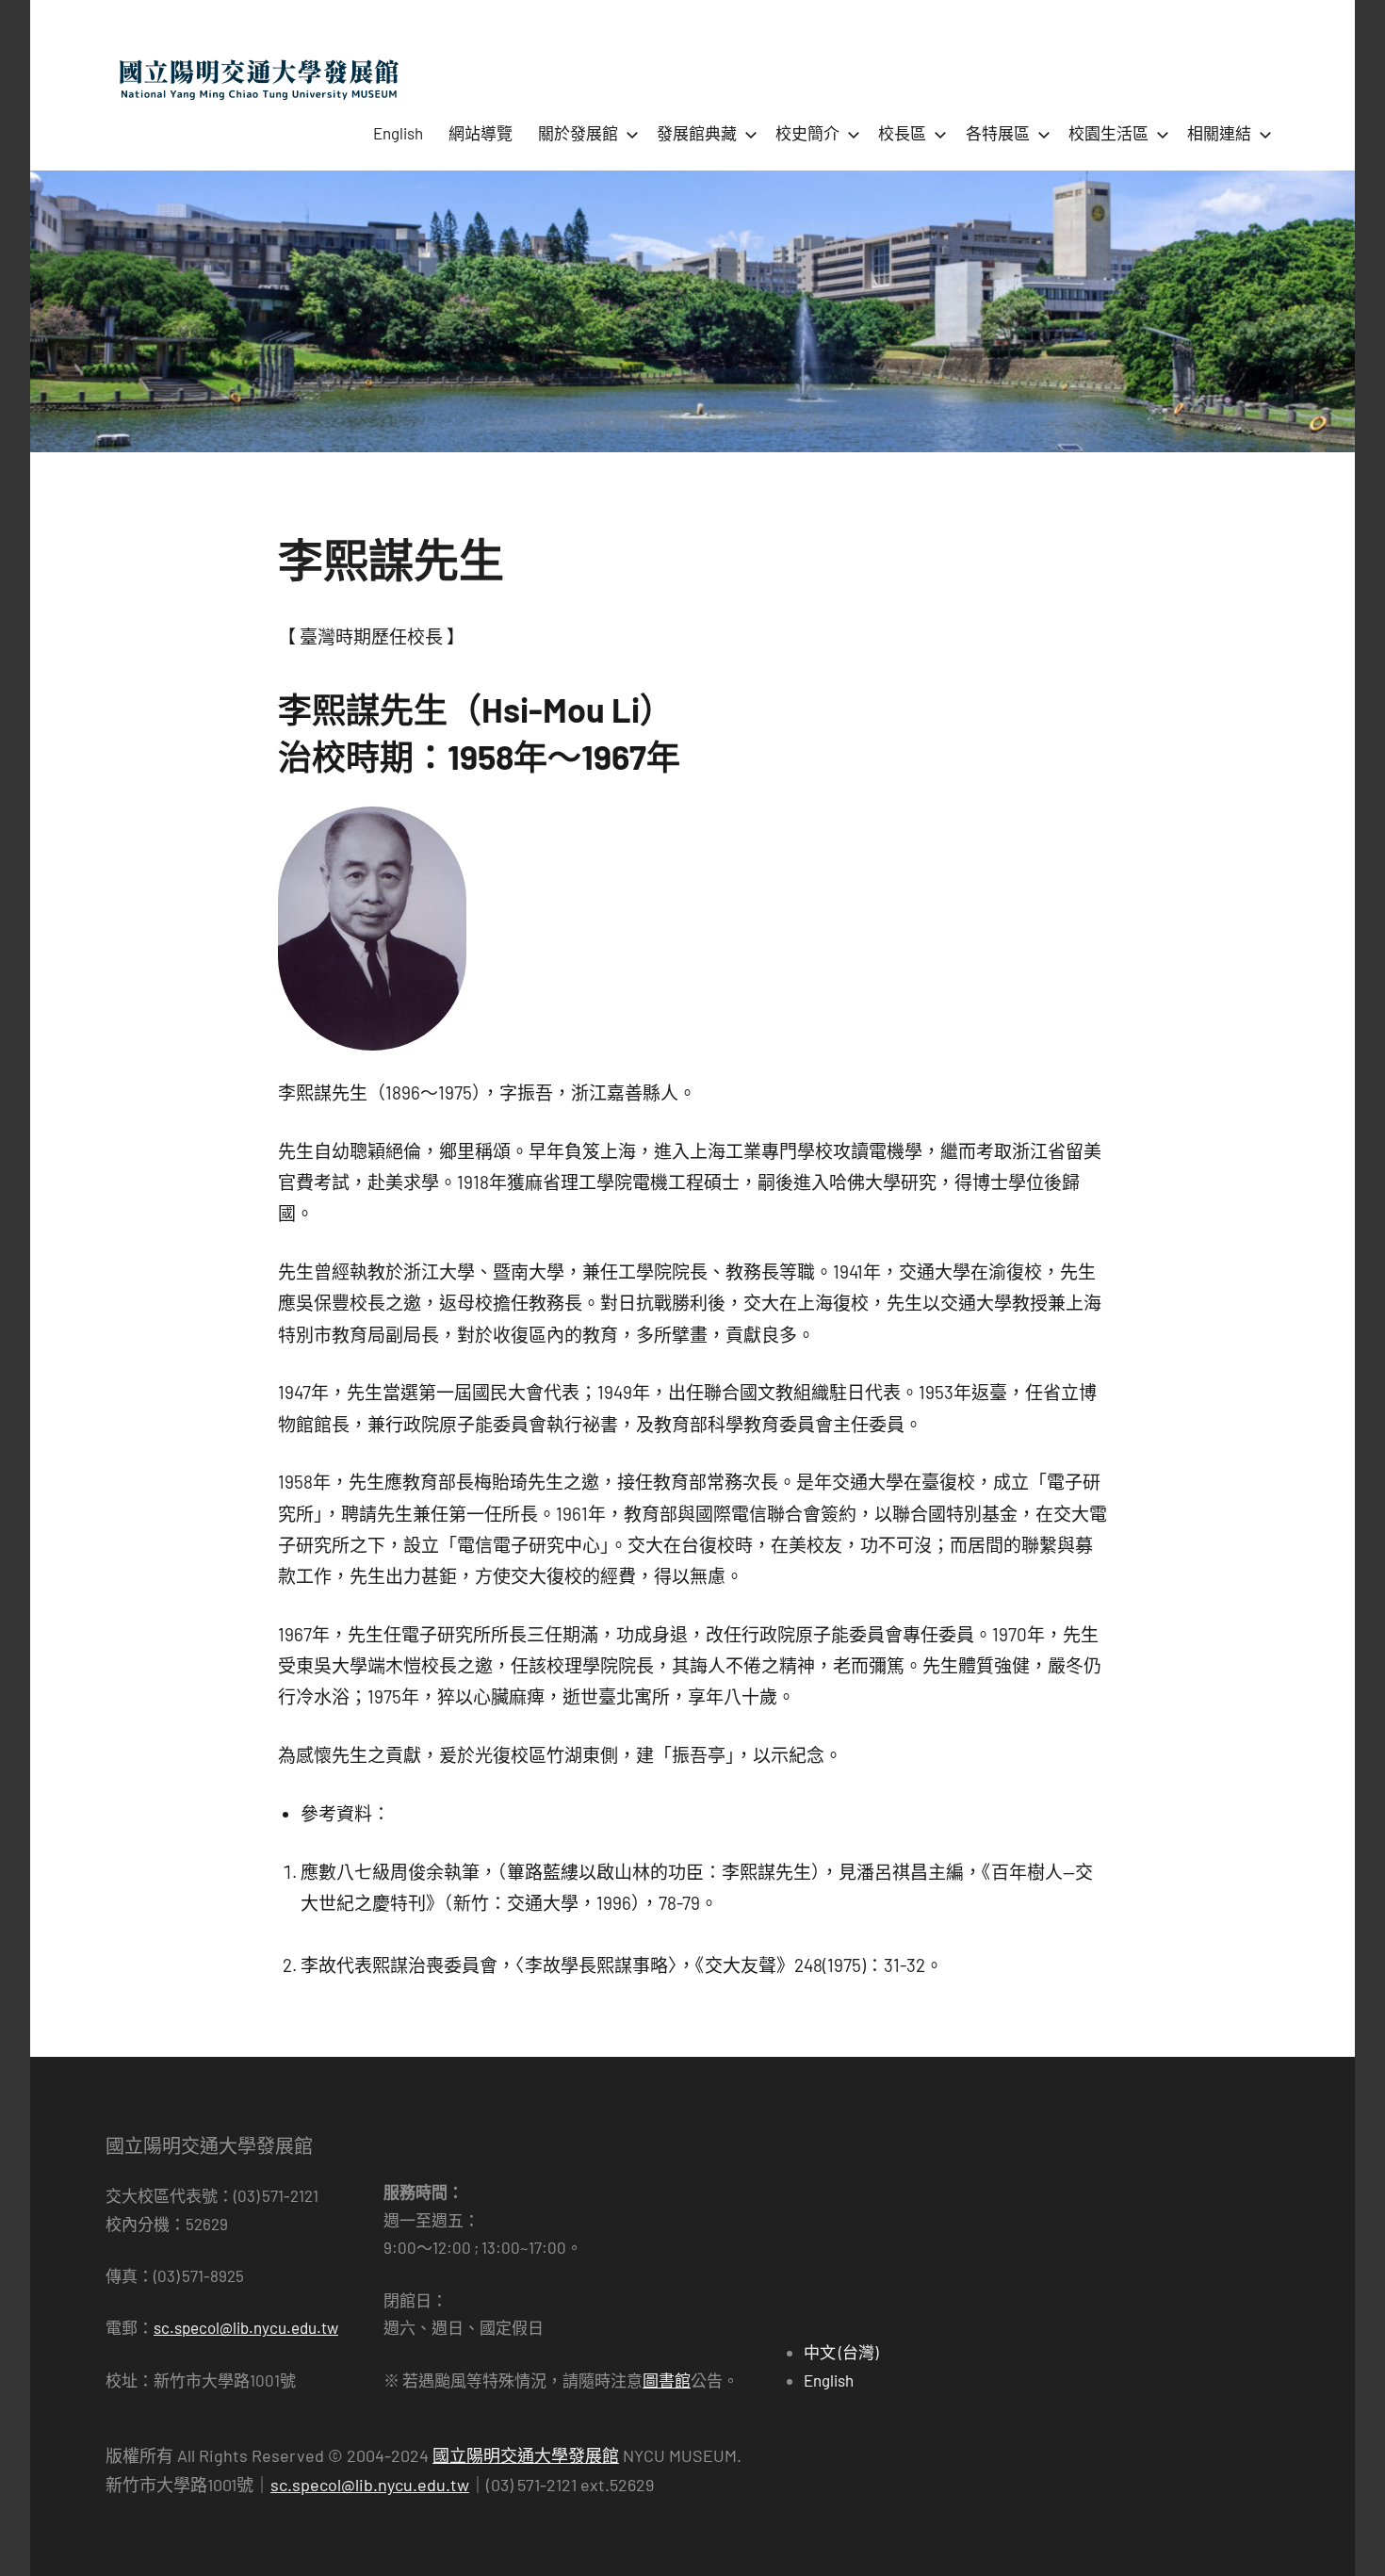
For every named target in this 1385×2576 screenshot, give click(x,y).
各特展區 (998, 133)
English (398, 133)
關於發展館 (578, 133)
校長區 (902, 133)
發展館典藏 (697, 133)
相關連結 (1219, 133)
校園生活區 (1108, 133)
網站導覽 (481, 133)
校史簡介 (807, 133)
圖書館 (667, 2380)
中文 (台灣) (841, 2352)
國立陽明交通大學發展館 (526, 2455)
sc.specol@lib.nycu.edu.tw (246, 2327)
